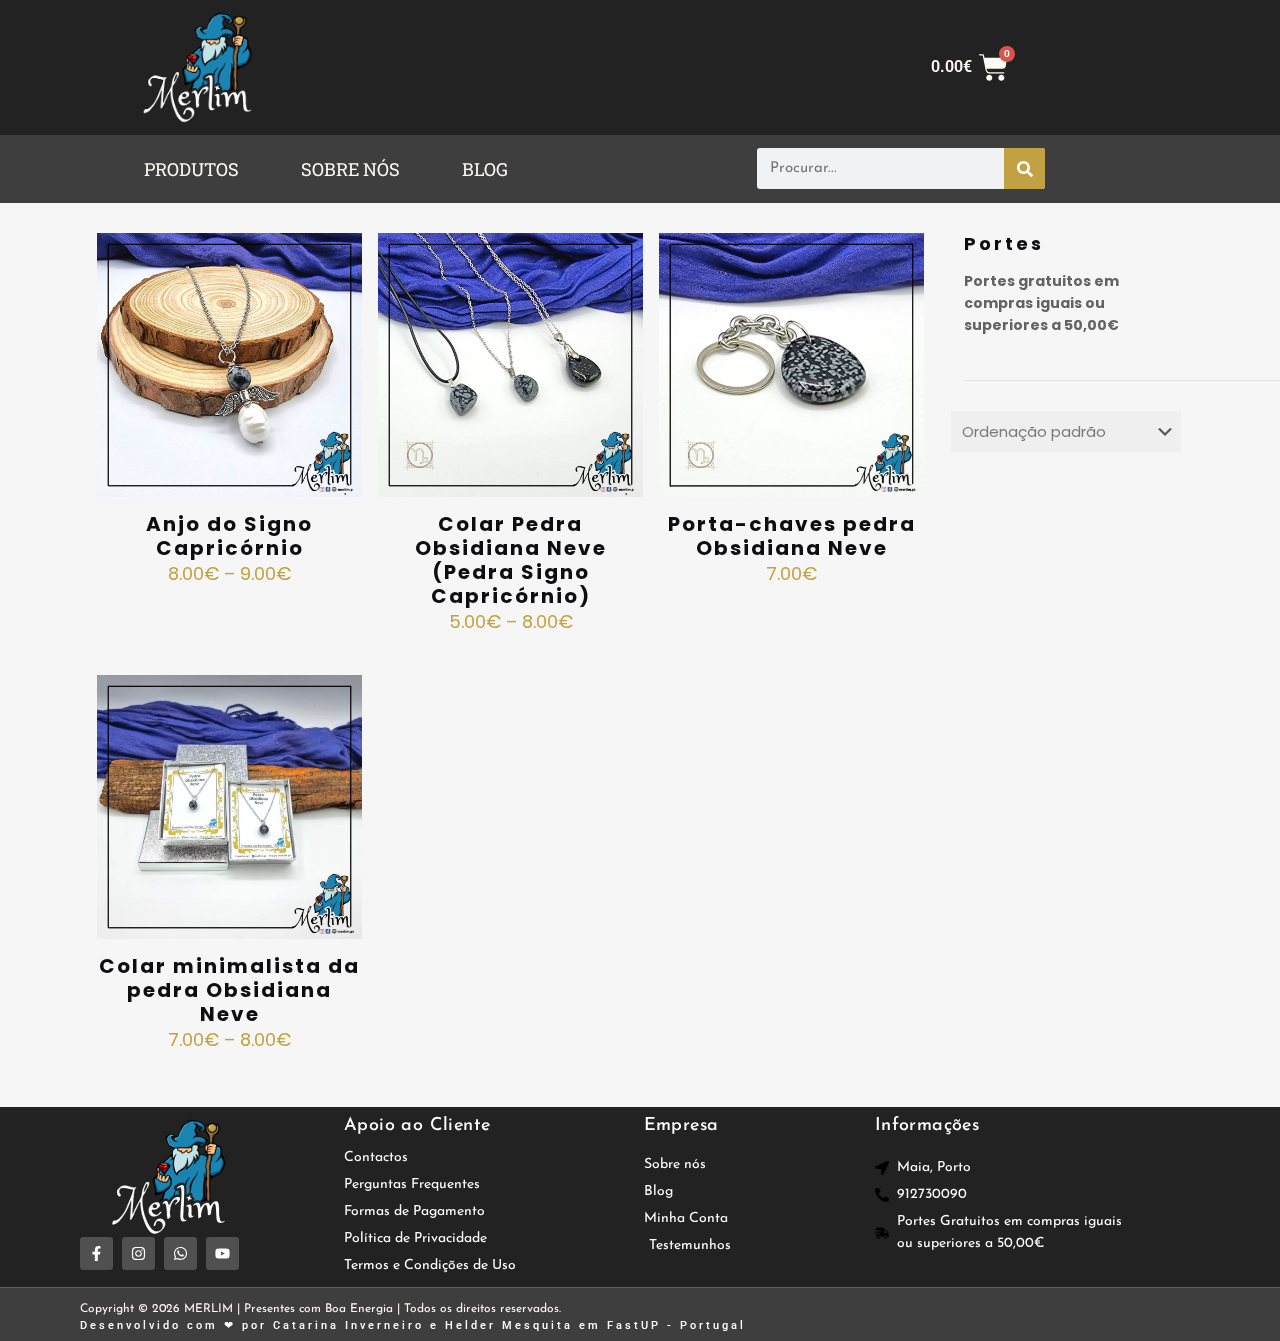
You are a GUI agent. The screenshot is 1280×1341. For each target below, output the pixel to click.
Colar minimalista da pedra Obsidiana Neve (229, 990)
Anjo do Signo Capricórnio (229, 536)
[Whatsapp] (180, 1253)
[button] (196, 169)
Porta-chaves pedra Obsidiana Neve (792, 536)
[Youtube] (222, 1253)
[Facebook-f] (96, 1253)
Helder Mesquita (509, 1325)
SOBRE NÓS (350, 169)
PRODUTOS (191, 169)
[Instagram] (138, 1253)
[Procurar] (1024, 168)
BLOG (485, 169)
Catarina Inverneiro (348, 1325)
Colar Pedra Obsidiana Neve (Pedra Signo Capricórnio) (511, 560)
